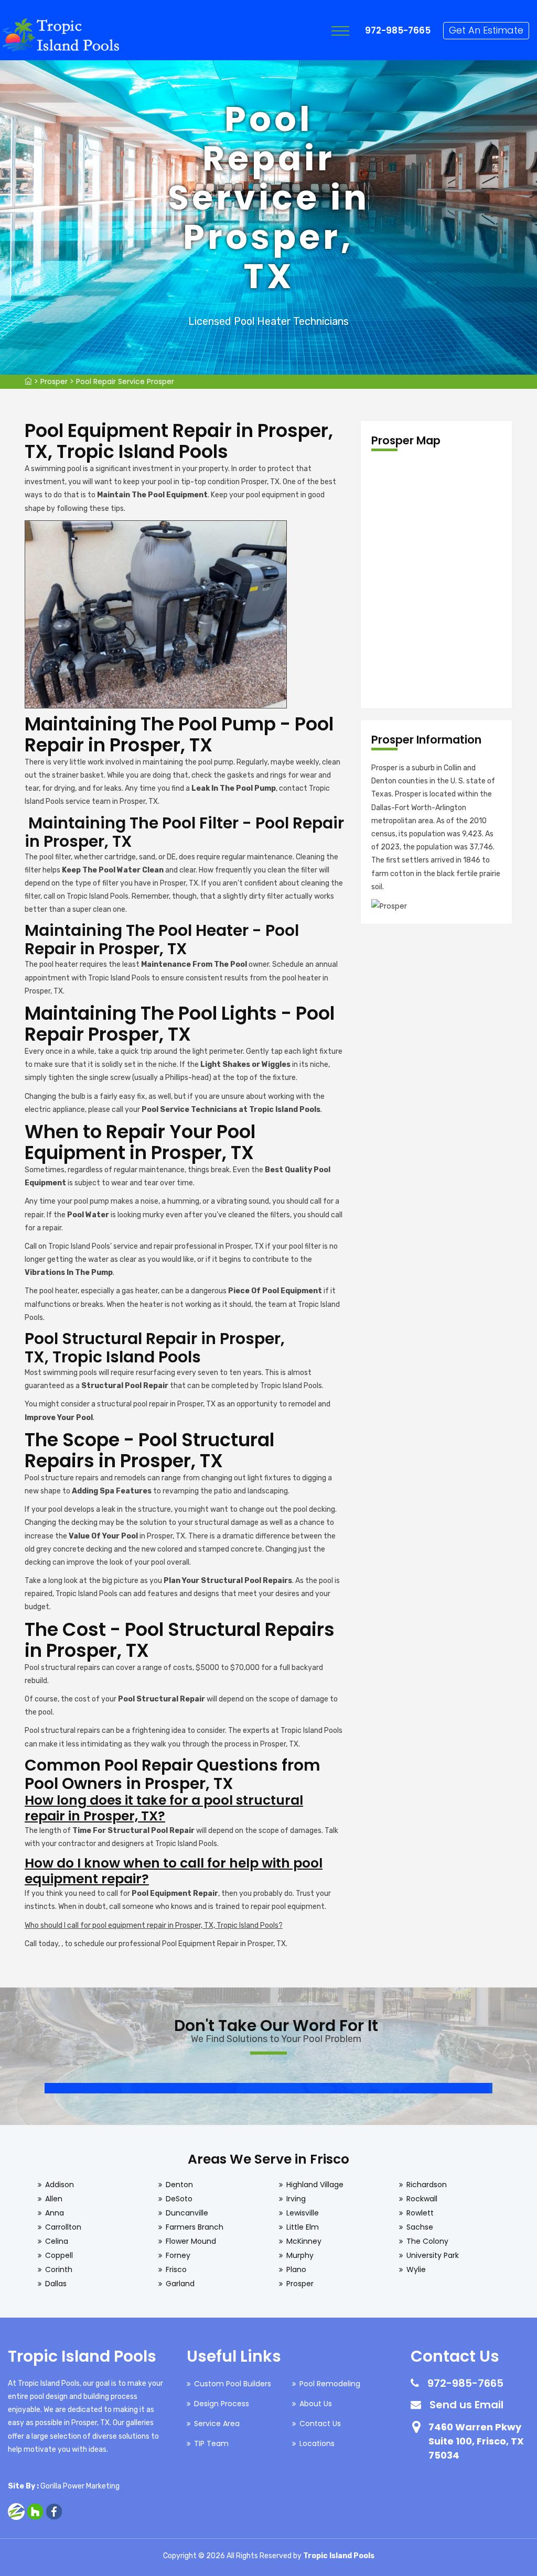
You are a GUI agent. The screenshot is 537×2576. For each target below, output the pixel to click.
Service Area (217, 2424)
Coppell (59, 2255)
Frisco (176, 2269)
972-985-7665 (398, 30)
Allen (54, 2199)
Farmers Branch (195, 2227)
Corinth (59, 2269)
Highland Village (315, 2185)
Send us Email (466, 2405)
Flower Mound (191, 2241)
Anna (55, 2213)
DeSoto (179, 2199)
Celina (57, 2241)
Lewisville (303, 2213)
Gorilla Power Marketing (80, 2486)
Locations (317, 2443)
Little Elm (303, 2227)
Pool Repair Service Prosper (125, 381)
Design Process (222, 2404)
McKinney (304, 2241)
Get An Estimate (486, 30)
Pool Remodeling (330, 2384)
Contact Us (320, 2424)
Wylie (416, 2269)
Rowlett (420, 2213)
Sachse (420, 2227)
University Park (433, 2255)
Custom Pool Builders (233, 2384)
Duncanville (187, 2213)
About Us (316, 2404)
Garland (180, 2284)
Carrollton (63, 2227)
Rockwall (422, 2199)
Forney (178, 2255)
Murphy (300, 2255)
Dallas (56, 2284)
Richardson (427, 2185)
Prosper (54, 381)
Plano (296, 2269)
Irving (296, 2199)
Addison (60, 2185)
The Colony (427, 2241)
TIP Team (211, 2443)
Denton (179, 2185)
